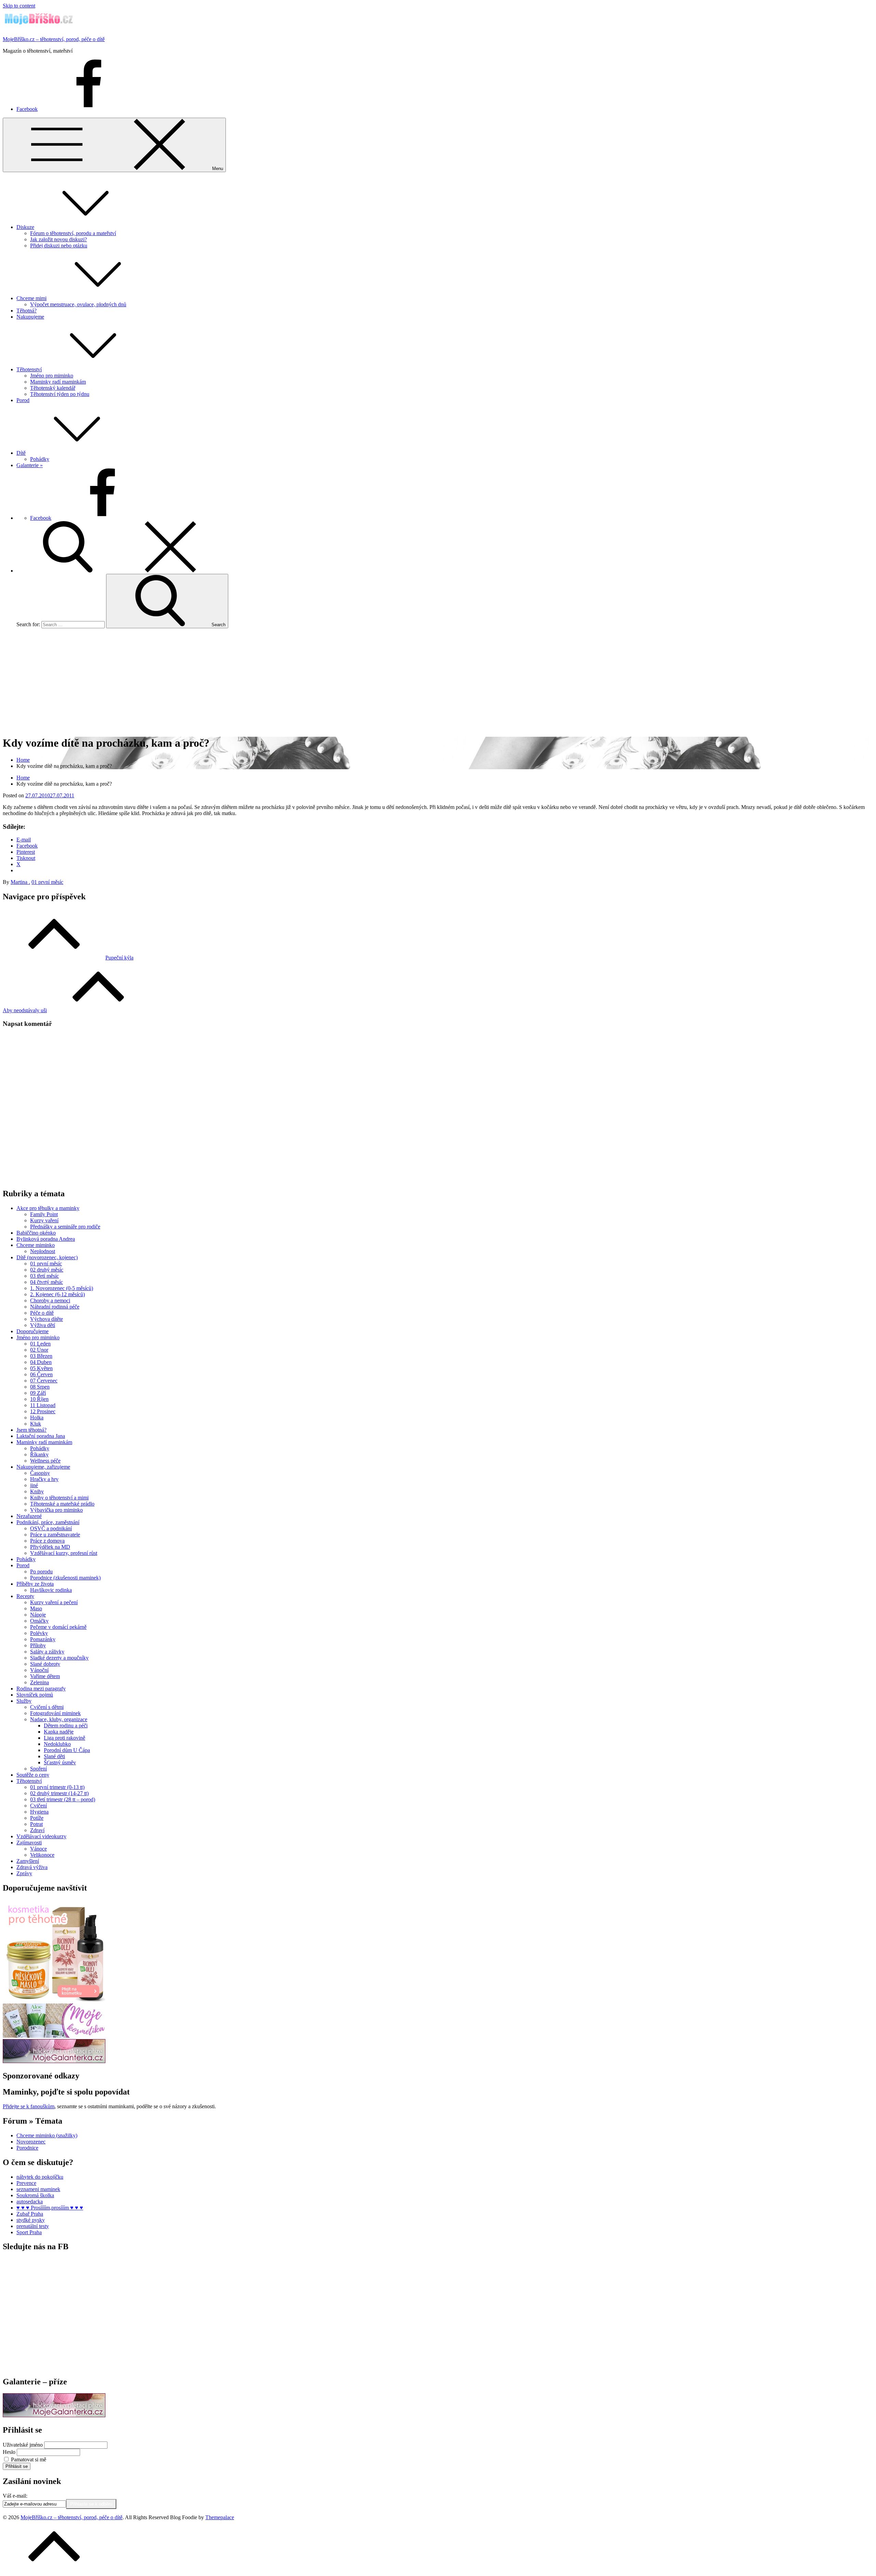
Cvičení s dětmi (47, 1707)
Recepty (25, 1596)
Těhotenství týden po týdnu (60, 394)
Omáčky (39, 1621)
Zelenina (40, 1682)
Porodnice (27, 2148)
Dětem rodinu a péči (66, 1725)
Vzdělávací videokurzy (41, 1836)
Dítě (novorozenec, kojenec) (47, 1257)
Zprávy (24, 1873)
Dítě (21, 453)
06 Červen (41, 1374)
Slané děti (54, 1756)
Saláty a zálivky (47, 1652)
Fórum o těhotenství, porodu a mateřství (73, 233)
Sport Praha (29, 2232)
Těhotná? (27, 311)
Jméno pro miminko (52, 376)
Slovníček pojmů (35, 1695)
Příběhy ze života (35, 1584)
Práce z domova (47, 1541)
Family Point (44, 1214)
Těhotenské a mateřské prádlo (62, 1504)
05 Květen (41, 1368)
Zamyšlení (28, 1861)
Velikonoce (42, 1855)
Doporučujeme (33, 1331)
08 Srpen (40, 1387)
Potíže (37, 1818)
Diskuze (25, 227)
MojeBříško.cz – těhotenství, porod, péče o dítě (54, 39)
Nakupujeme (30, 317)
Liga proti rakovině (65, 1738)
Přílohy (38, 1645)
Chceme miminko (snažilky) (47, 2135)
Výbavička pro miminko (56, 1510)
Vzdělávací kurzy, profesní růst (64, 1553)
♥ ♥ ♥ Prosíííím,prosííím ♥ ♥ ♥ (50, 2208)
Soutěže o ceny (33, 1775)
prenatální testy (33, 2226)
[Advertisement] (438, 682)
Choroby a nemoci (50, 1300)
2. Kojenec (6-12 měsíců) (57, 1294)
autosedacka (30, 2201)
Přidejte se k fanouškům (29, 2106)
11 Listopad (43, 1405)
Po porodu (41, 1572)
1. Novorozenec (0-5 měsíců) (62, 1288)
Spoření (38, 1769)
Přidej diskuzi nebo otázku (59, 246)
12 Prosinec (43, 1411)
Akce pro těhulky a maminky (48, 1208)
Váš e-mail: (15, 2496)
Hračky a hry (44, 1479)
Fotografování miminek (55, 1713)
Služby (24, 1701)
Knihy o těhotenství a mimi (59, 1498)
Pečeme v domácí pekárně (58, 1627)
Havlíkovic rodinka (51, 1590)
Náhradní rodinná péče (55, 1307)
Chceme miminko (36, 1245)
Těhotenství (29, 369)
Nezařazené (29, 1516)
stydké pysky (31, 2220)
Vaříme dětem (45, 1676)
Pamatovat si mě (29, 2459)
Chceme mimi (31, 298)
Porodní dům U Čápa (67, 1750)
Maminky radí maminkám (58, 382)
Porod (23, 400)
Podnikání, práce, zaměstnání (48, 1522)
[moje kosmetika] (54, 2036)
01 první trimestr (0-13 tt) (57, 1787)
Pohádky (40, 459)
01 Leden (40, 1344)
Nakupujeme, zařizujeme (43, 1467)
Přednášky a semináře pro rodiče (65, 1227)
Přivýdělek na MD (50, 1547)
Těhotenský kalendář (53, 388)
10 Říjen (39, 1399)
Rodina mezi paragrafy (41, 1689)
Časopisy (40, 1473)
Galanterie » (30, 465)
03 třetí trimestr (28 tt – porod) (63, 1799)
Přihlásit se (17, 2466)
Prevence (26, 2183)
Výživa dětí (43, 1325)
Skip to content (19, 6)
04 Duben (41, 1362)
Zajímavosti (29, 1843)
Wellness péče (45, 1461)
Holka (37, 1418)
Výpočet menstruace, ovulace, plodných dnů (78, 304)
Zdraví (37, 1830)
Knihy (37, 1491)
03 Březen (41, 1356)
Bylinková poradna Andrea (46, 1239)
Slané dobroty (45, 1664)
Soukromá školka (35, 2195)
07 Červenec (44, 1381)
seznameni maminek (38, 2189)
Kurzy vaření (44, 1220)
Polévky (39, 1633)
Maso (36, 1608)
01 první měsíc (47, 882)
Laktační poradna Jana (41, 1436)
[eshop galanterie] (54, 2061)
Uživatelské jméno (23, 2445)
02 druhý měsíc (47, 1270)
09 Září (38, 1393)
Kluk (36, 1424)
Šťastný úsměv (60, 1762)
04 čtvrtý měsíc (47, 1282)
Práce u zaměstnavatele (55, 1535)
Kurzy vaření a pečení (54, 1602)
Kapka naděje (59, 1732)
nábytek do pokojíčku (40, 2177)
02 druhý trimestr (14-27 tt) (59, 1793)
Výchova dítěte (47, 1319)
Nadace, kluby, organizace (59, 1719)
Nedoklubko (57, 1744)
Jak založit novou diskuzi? (59, 239)
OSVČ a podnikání (51, 1528)
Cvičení (38, 1806)
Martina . (20, 882)
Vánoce (38, 1849)
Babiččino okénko (36, 1233)
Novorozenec (31, 2142)
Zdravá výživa (32, 1867)
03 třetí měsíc (44, 1276)
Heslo (9, 2452)
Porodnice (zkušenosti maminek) (65, 1578)
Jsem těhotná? (31, 1430)
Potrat (36, 1824)
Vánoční (39, 1670)
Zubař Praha (30, 2214)
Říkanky (39, 1454)
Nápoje (38, 1615)
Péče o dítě (42, 1313)
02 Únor (39, 1350)
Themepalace (220, 2517)
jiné (34, 1485)
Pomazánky (43, 1639)
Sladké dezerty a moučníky (59, 1658)
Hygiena (39, 1812)
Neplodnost (43, 1251)
